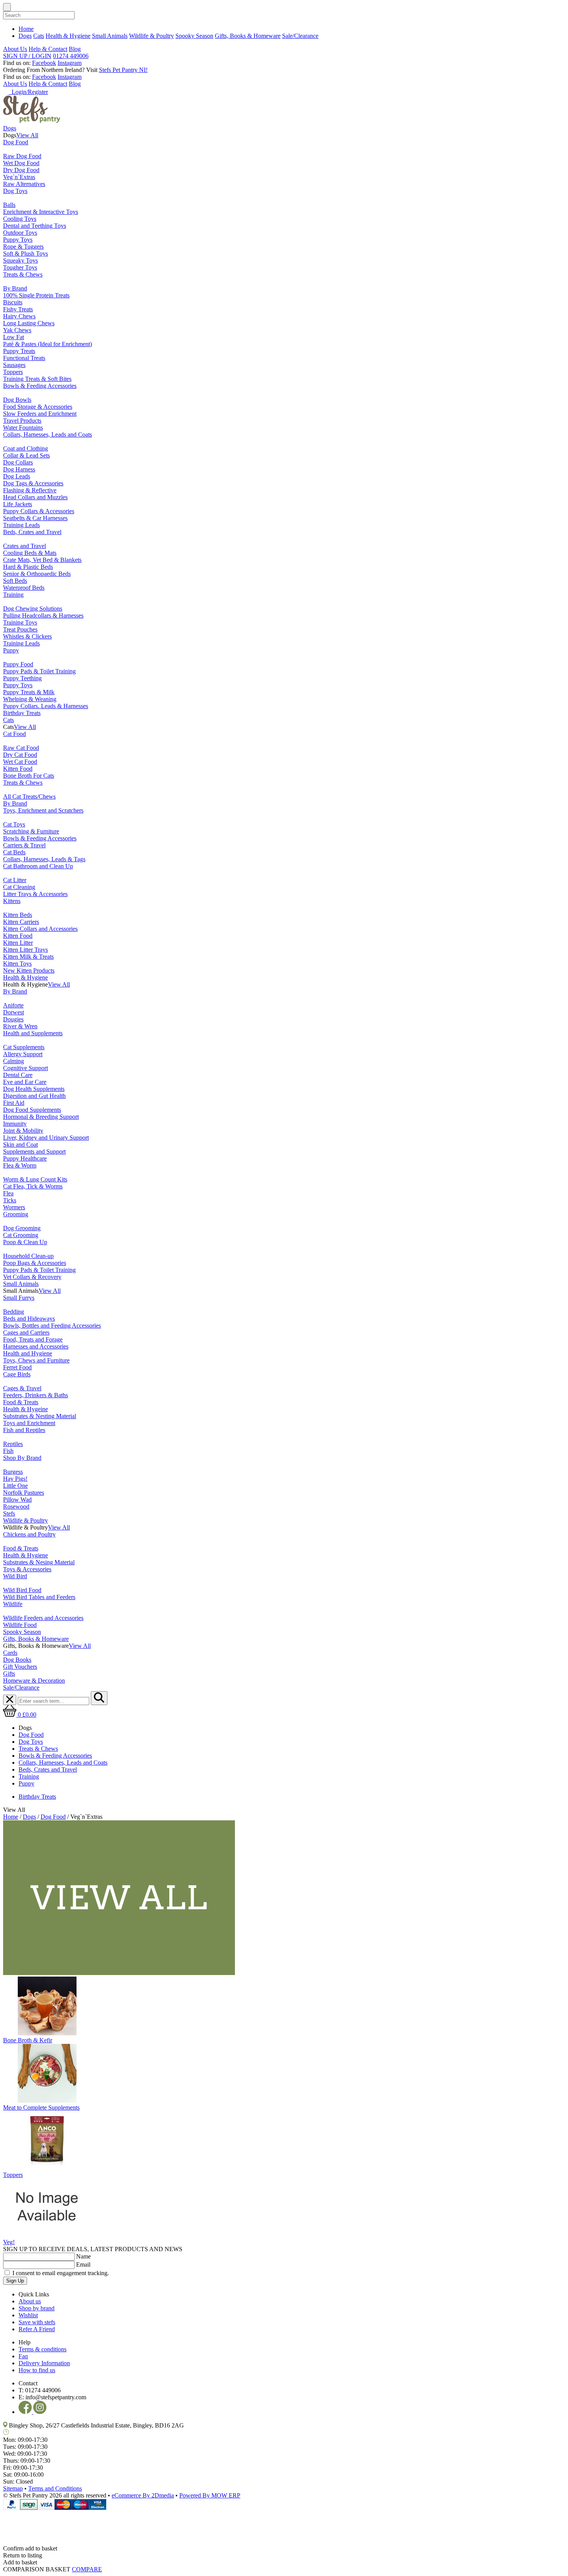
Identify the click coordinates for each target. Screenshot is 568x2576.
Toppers (13, 372)
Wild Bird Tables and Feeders (39, 1597)
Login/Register (28, 92)
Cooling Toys (20, 219)
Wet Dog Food (21, 163)
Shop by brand (37, 2308)
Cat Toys (14, 824)
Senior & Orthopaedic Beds (37, 574)
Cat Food (14, 734)
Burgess (13, 1472)
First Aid (14, 1103)
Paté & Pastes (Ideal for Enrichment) (48, 344)
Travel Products (22, 421)
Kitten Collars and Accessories (40, 929)
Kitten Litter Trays (26, 950)
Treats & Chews (23, 274)
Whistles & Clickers (27, 636)
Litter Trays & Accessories (35, 894)
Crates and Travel (25, 546)
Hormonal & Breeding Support (41, 1117)
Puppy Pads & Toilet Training (39, 671)
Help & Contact (48, 49)
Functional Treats (24, 358)
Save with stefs (37, 2322)
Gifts (9, 1674)
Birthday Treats (22, 713)
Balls (9, 205)
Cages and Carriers (26, 1332)
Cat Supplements (24, 1047)
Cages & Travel (22, 1388)
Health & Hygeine (26, 1409)
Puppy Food (18, 664)
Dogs (25, 36)
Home (26, 29)
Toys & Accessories (27, 1569)
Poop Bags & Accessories (35, 1263)
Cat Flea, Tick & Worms (33, 1186)
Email (83, 2264)
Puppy (11, 650)
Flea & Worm (20, 1165)
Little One (15, 1486)
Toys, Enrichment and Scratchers (43, 810)
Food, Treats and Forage (33, 1339)
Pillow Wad (17, 1500)
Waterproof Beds (24, 588)
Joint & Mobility (23, 1131)
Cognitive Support (26, 1068)
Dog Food (16, 142)
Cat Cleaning (19, 887)
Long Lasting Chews (29, 323)
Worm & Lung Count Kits (35, 1179)
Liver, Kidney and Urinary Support (46, 1138)
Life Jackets (18, 504)
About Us (15, 49)
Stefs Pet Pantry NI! (123, 70)
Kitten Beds (18, 915)
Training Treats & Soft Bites (37, 379)
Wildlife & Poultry (151, 36)
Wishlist (28, 2315)
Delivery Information (44, 2363)
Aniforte (13, 1005)
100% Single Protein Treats (36, 295)
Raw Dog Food (22, 156)
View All (27, 135)
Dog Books (17, 1660)
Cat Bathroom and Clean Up (38, 866)
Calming (14, 1061)
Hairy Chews (19, 316)
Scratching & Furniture (31, 831)
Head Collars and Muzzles (35, 497)
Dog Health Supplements (34, 1089)
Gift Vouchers (20, 1667)
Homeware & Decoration (34, 1681)
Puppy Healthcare (25, 1158)
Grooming (16, 1214)
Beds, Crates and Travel (32, 532)
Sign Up (15, 2281)
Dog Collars (18, 462)
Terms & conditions (43, 2349)
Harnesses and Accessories (36, 1346)
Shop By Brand (22, 1458)
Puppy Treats (19, 351)
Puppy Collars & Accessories (39, 511)
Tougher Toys (20, 267)
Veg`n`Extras (19, 177)
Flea (8, 1193)
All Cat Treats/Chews (29, 796)
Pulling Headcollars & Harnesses (43, 615)
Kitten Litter (18, 943)
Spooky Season (194, 36)
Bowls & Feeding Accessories (40, 386)
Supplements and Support (34, 1151)
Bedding (14, 1312)
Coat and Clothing (26, 448)
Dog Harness (19, 469)
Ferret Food (17, 1367)
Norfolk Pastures (24, 1493)
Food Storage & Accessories (38, 407)
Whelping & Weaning (30, 699)
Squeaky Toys (20, 260)
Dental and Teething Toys (35, 226)
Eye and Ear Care (25, 1082)
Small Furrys (19, 1298)
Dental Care (18, 1075)
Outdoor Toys (20, 233)
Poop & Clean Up (25, 1242)
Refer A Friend (37, 2329)
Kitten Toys (17, 964)
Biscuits (13, 302)
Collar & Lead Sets (26, 455)
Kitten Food (18, 769)
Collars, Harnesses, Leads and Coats (48, 434)
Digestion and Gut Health (34, 1096)
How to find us (37, 2370)
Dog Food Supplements (32, 1110)
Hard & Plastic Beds (28, 567)
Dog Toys (15, 191)
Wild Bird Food (22, 1590)
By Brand (15, 288)
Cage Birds (17, 1374)
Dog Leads (17, 476)
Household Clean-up (28, 1256)
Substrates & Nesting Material (40, 1416)
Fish (8, 1451)
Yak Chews (17, 330)
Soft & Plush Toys (26, 254)
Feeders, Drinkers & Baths (36, 1395)
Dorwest (14, 1012)
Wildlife (13, 1604)
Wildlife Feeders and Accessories (43, 1618)
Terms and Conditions (55, 2488)
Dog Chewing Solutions (33, 609)
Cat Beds (14, 852)
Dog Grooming (22, 1228)
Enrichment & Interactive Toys (41, 212)
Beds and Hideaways (29, 1319)
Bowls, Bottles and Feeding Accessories (52, 1326)
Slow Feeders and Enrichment (40, 414)
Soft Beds (15, 581)
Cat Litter (15, 880)
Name (83, 2256)
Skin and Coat (20, 1145)
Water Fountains (23, 428)
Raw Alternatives (24, 184)
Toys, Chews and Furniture (36, 1360)
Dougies (13, 1019)
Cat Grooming (21, 1235)
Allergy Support (23, 1054)
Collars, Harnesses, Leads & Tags (44, 859)
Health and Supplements (33, 1033)
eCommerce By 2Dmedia (143, 2495)
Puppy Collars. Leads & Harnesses (46, 706)
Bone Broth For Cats (29, 776)
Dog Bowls (17, 400)
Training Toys (20, 622)
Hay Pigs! (15, 1479)
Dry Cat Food (20, 755)
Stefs (9, 1513)
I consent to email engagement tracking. (61, 2273)
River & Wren (20, 1026)
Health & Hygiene (68, 36)
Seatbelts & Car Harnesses (35, 518)
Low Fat (14, 337)
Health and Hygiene (28, 1353)
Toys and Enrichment (29, 1423)
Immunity (15, 1124)
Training (13, 595)
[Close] (284, 2523)
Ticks (10, 1200)
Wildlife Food (20, 1625)
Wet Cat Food (20, 762)
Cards (10, 1653)
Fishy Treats (18, 309)
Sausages (14, 365)
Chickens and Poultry (29, 1534)
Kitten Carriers (21, 922)
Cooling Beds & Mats (30, 553)
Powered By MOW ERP (210, 2495)
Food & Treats (21, 1402)
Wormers (14, 1207)
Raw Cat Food (21, 748)
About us (30, 2301)
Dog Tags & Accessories (33, 483)
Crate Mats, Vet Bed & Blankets (42, 560)
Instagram (70, 63)
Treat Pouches (20, 629)
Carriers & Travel (24, 845)
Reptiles (13, 1444)
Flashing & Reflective (30, 490)
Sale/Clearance (300, 36)
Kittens (12, 901)
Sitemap (13, 2488)
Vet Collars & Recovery (32, 1277)
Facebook (44, 63)
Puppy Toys (18, 240)
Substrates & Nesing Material (39, 1562)
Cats (39, 36)
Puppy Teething (22, 678)
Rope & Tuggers (23, 247)
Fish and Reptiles (24, 1430)
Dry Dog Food (21, 170)
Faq (23, 2356)
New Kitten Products (29, 970)
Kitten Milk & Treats (28, 957)
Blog (75, 49)
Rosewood (16, 1507)
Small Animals (110, 36)
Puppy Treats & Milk (29, 692)
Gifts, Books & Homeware (248, 36)
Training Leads (21, 525)
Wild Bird (15, 1576)
